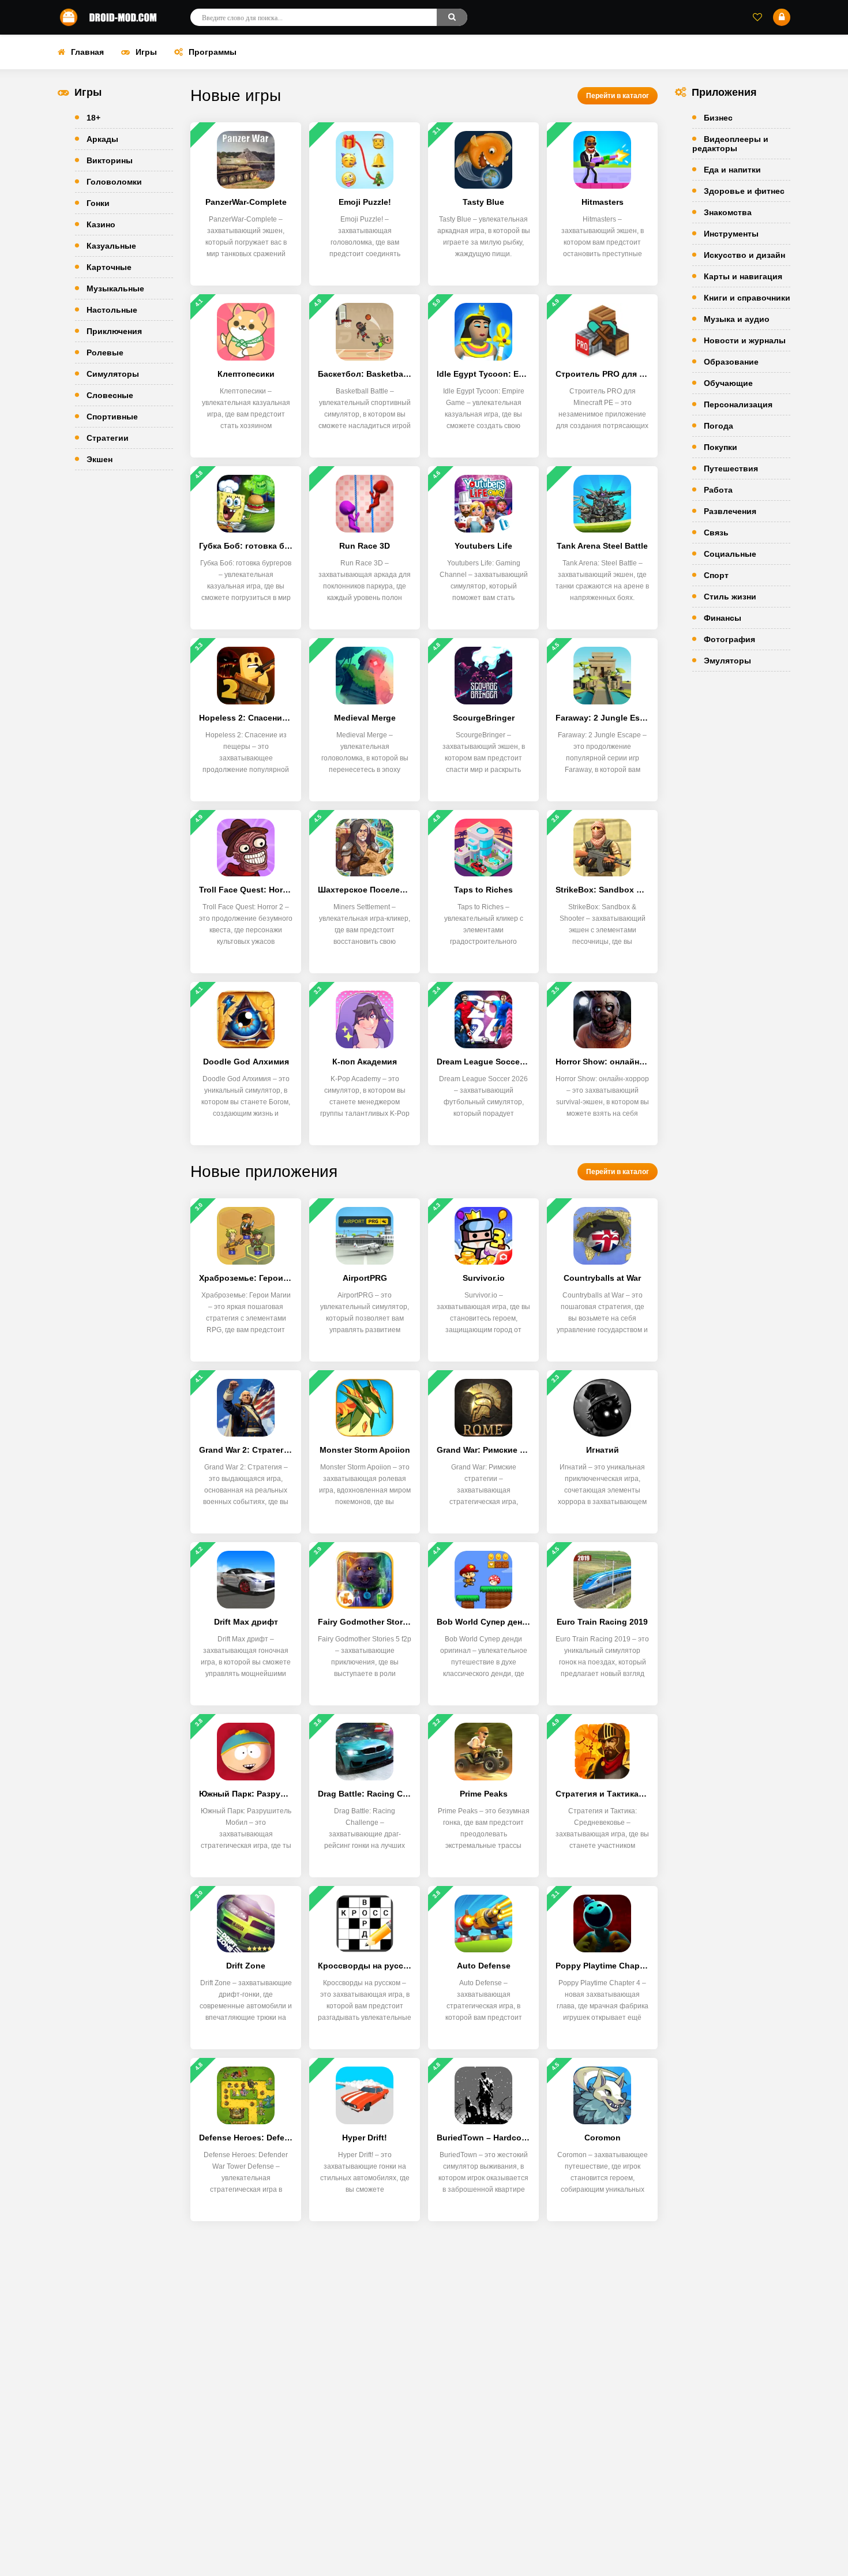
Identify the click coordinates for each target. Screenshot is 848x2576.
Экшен (100, 459)
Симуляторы (113, 374)
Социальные (730, 554)
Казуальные (111, 246)
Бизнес (718, 118)
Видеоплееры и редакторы (730, 144)
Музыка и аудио (737, 319)
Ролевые (105, 353)
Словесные (110, 395)
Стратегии (108, 438)
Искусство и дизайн (744, 255)
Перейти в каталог (618, 96)
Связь (716, 533)
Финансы (723, 618)
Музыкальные (115, 288)
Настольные (112, 310)
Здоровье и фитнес (744, 191)
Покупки (721, 447)
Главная (87, 52)
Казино (101, 224)
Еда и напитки (732, 170)
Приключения (114, 331)
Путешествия (731, 468)
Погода (718, 426)
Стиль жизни (730, 597)
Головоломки (114, 182)
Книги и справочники (747, 298)
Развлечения (730, 511)
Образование (731, 362)
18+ (93, 118)
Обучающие (728, 383)
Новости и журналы (745, 340)
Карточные (109, 267)
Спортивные (112, 417)
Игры (146, 52)
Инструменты (731, 234)
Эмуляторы (727, 661)
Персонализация (738, 404)
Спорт (716, 575)
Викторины (110, 160)
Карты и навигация (743, 276)
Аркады (102, 139)
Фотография (729, 639)
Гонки (98, 203)
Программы (213, 52)
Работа (718, 490)
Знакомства (728, 212)
